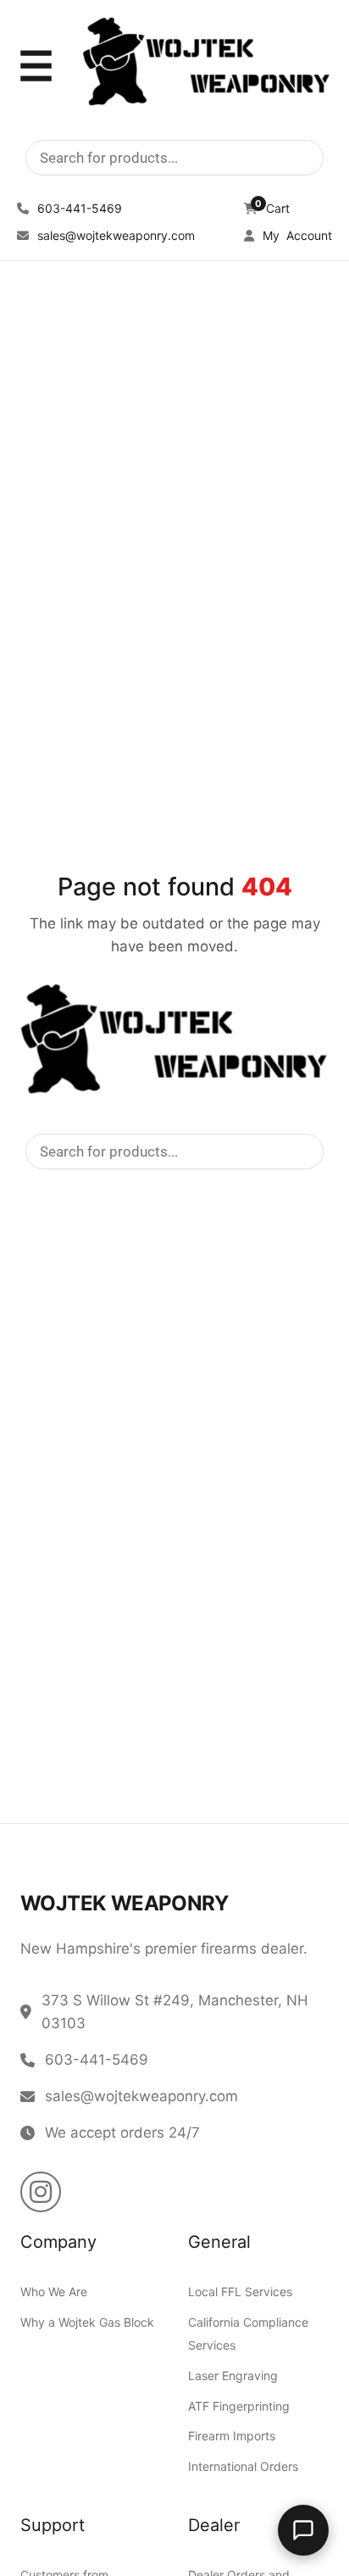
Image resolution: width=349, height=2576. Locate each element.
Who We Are (54, 2292)
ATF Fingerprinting (239, 2406)
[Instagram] (41, 2193)
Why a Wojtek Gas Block (87, 2323)
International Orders (243, 2466)
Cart (272, 208)
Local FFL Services (240, 2292)
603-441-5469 (78, 208)
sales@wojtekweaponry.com (114, 235)
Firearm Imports (232, 2437)
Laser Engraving (233, 2375)
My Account (296, 235)
